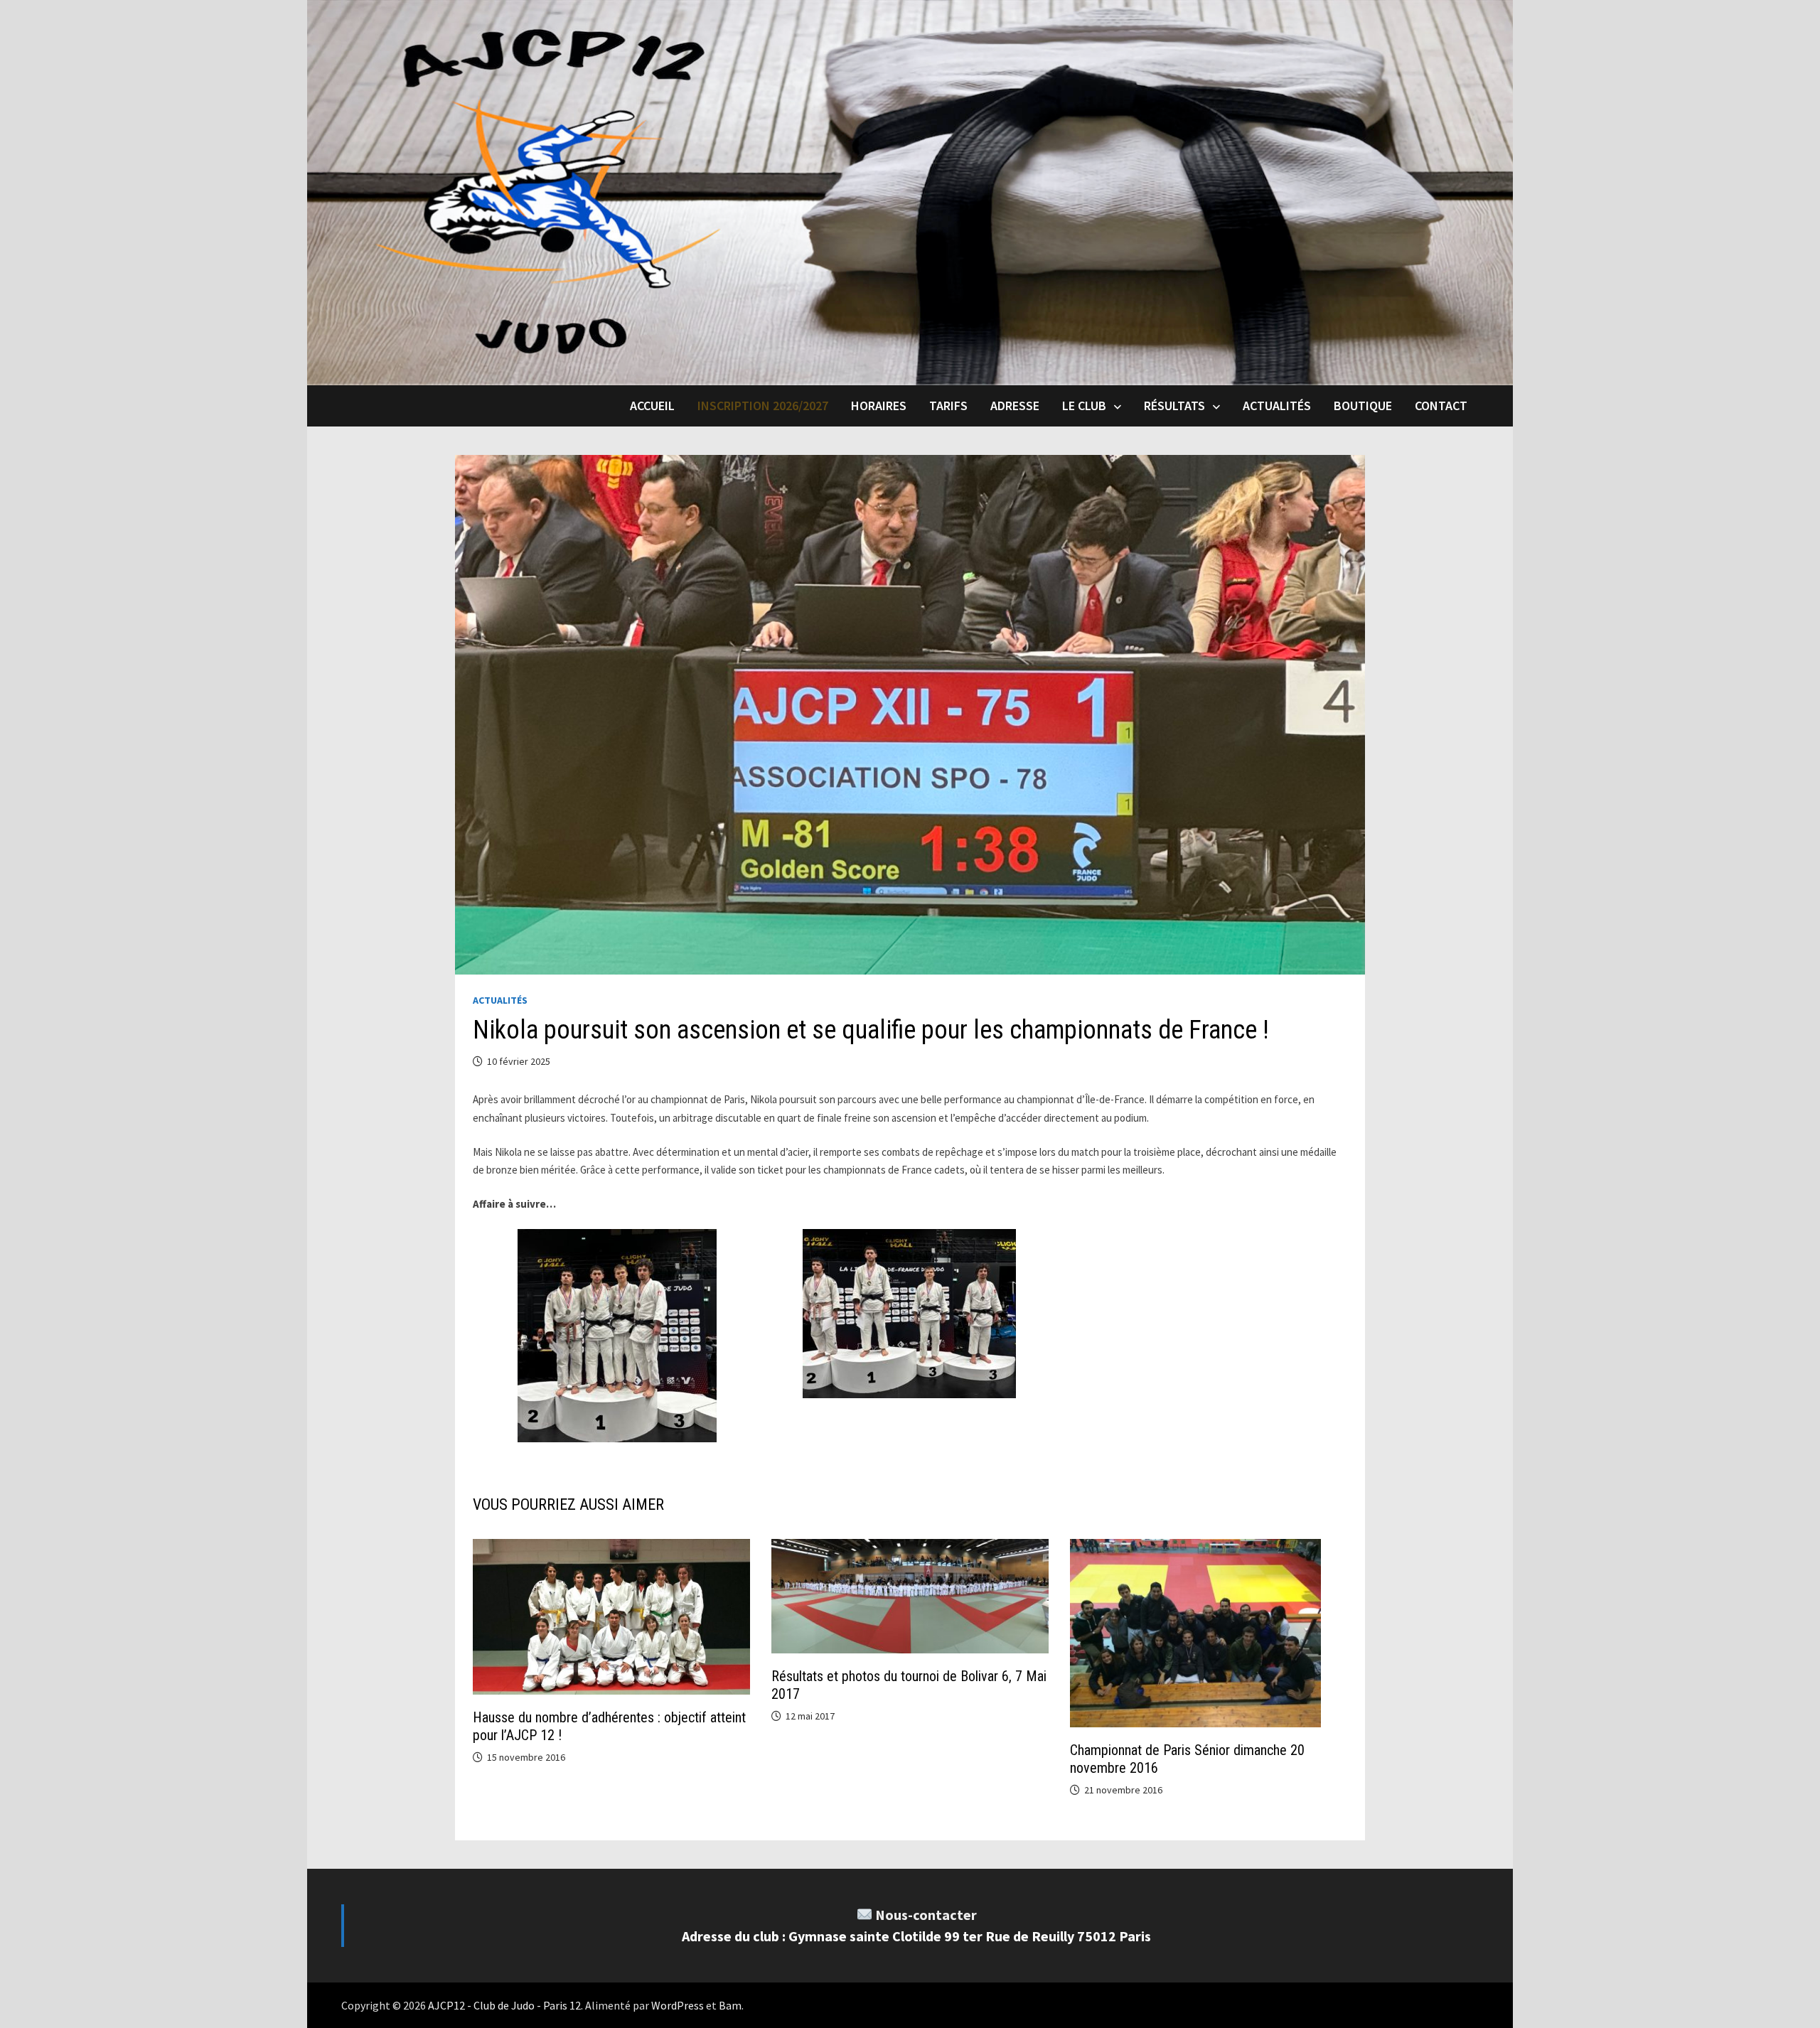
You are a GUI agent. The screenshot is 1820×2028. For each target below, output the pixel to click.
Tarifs (948, 406)
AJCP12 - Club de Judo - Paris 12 (504, 2005)
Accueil (652, 406)
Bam (730, 2005)
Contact (1441, 406)
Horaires (879, 406)
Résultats (1174, 406)
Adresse (1015, 406)
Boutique (1363, 406)
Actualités (1277, 406)
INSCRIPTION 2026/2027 (763, 406)
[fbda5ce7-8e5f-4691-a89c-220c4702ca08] (909, 1314)
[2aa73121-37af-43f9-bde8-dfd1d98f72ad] (617, 1336)
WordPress (678, 2005)
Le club (1084, 406)
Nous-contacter (926, 1915)
